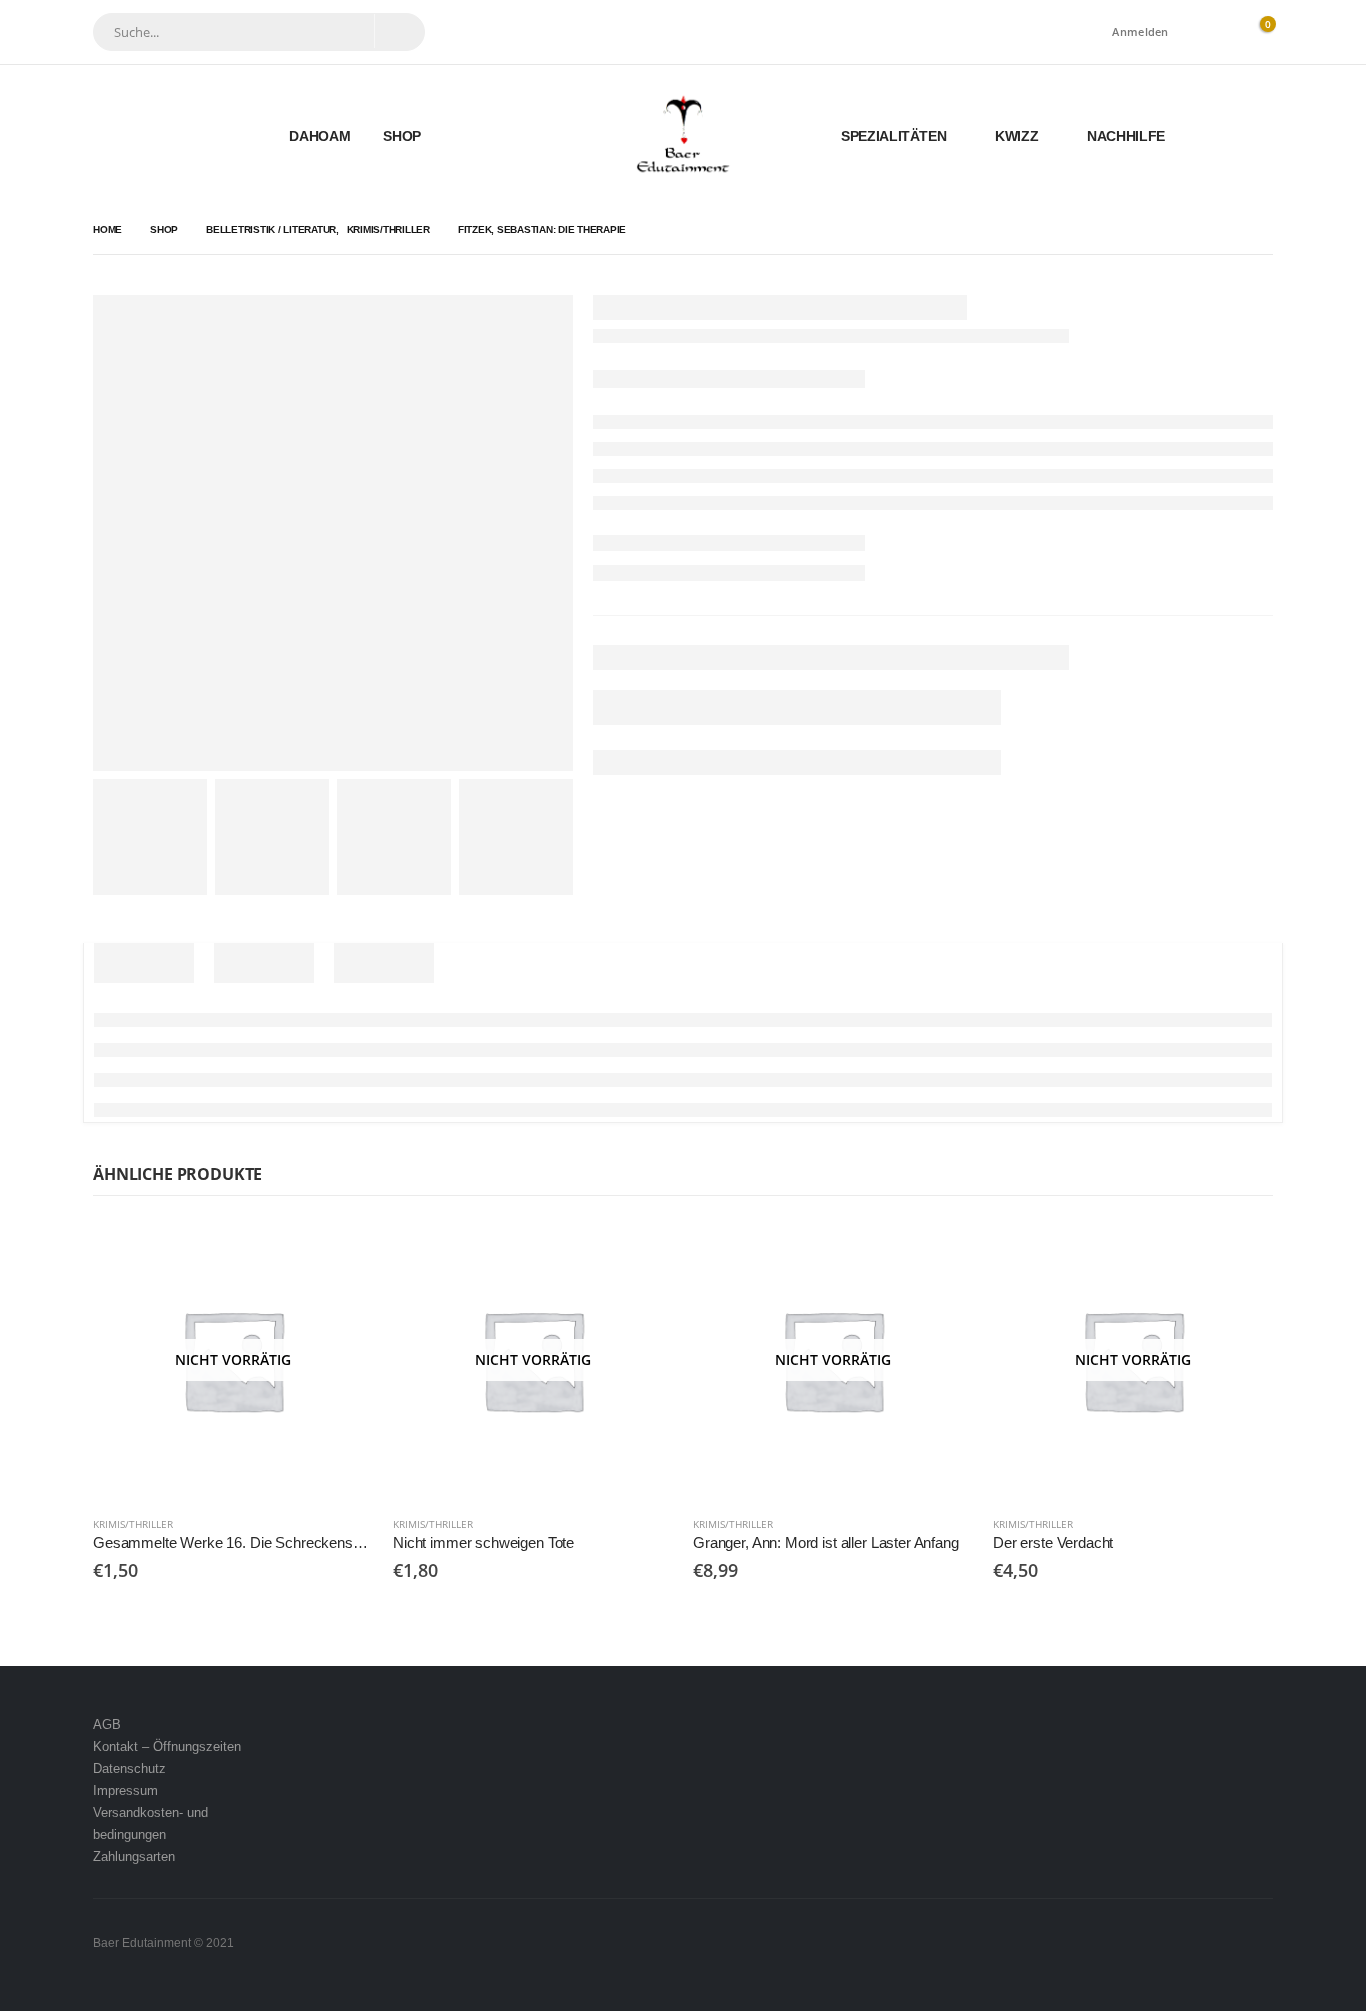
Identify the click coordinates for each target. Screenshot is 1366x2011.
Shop (402, 136)
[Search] (399, 31)
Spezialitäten (893, 136)
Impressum (125, 1790)
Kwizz (1016, 136)
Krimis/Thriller (133, 1524)
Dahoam (319, 136)
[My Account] (1212, 32)
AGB (107, 1724)
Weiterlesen (340, 1253)
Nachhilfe (1126, 136)
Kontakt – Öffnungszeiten (167, 1746)
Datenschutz (129, 1768)
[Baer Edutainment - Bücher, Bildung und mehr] (683, 135)
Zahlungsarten (134, 1856)
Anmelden (1140, 31)
